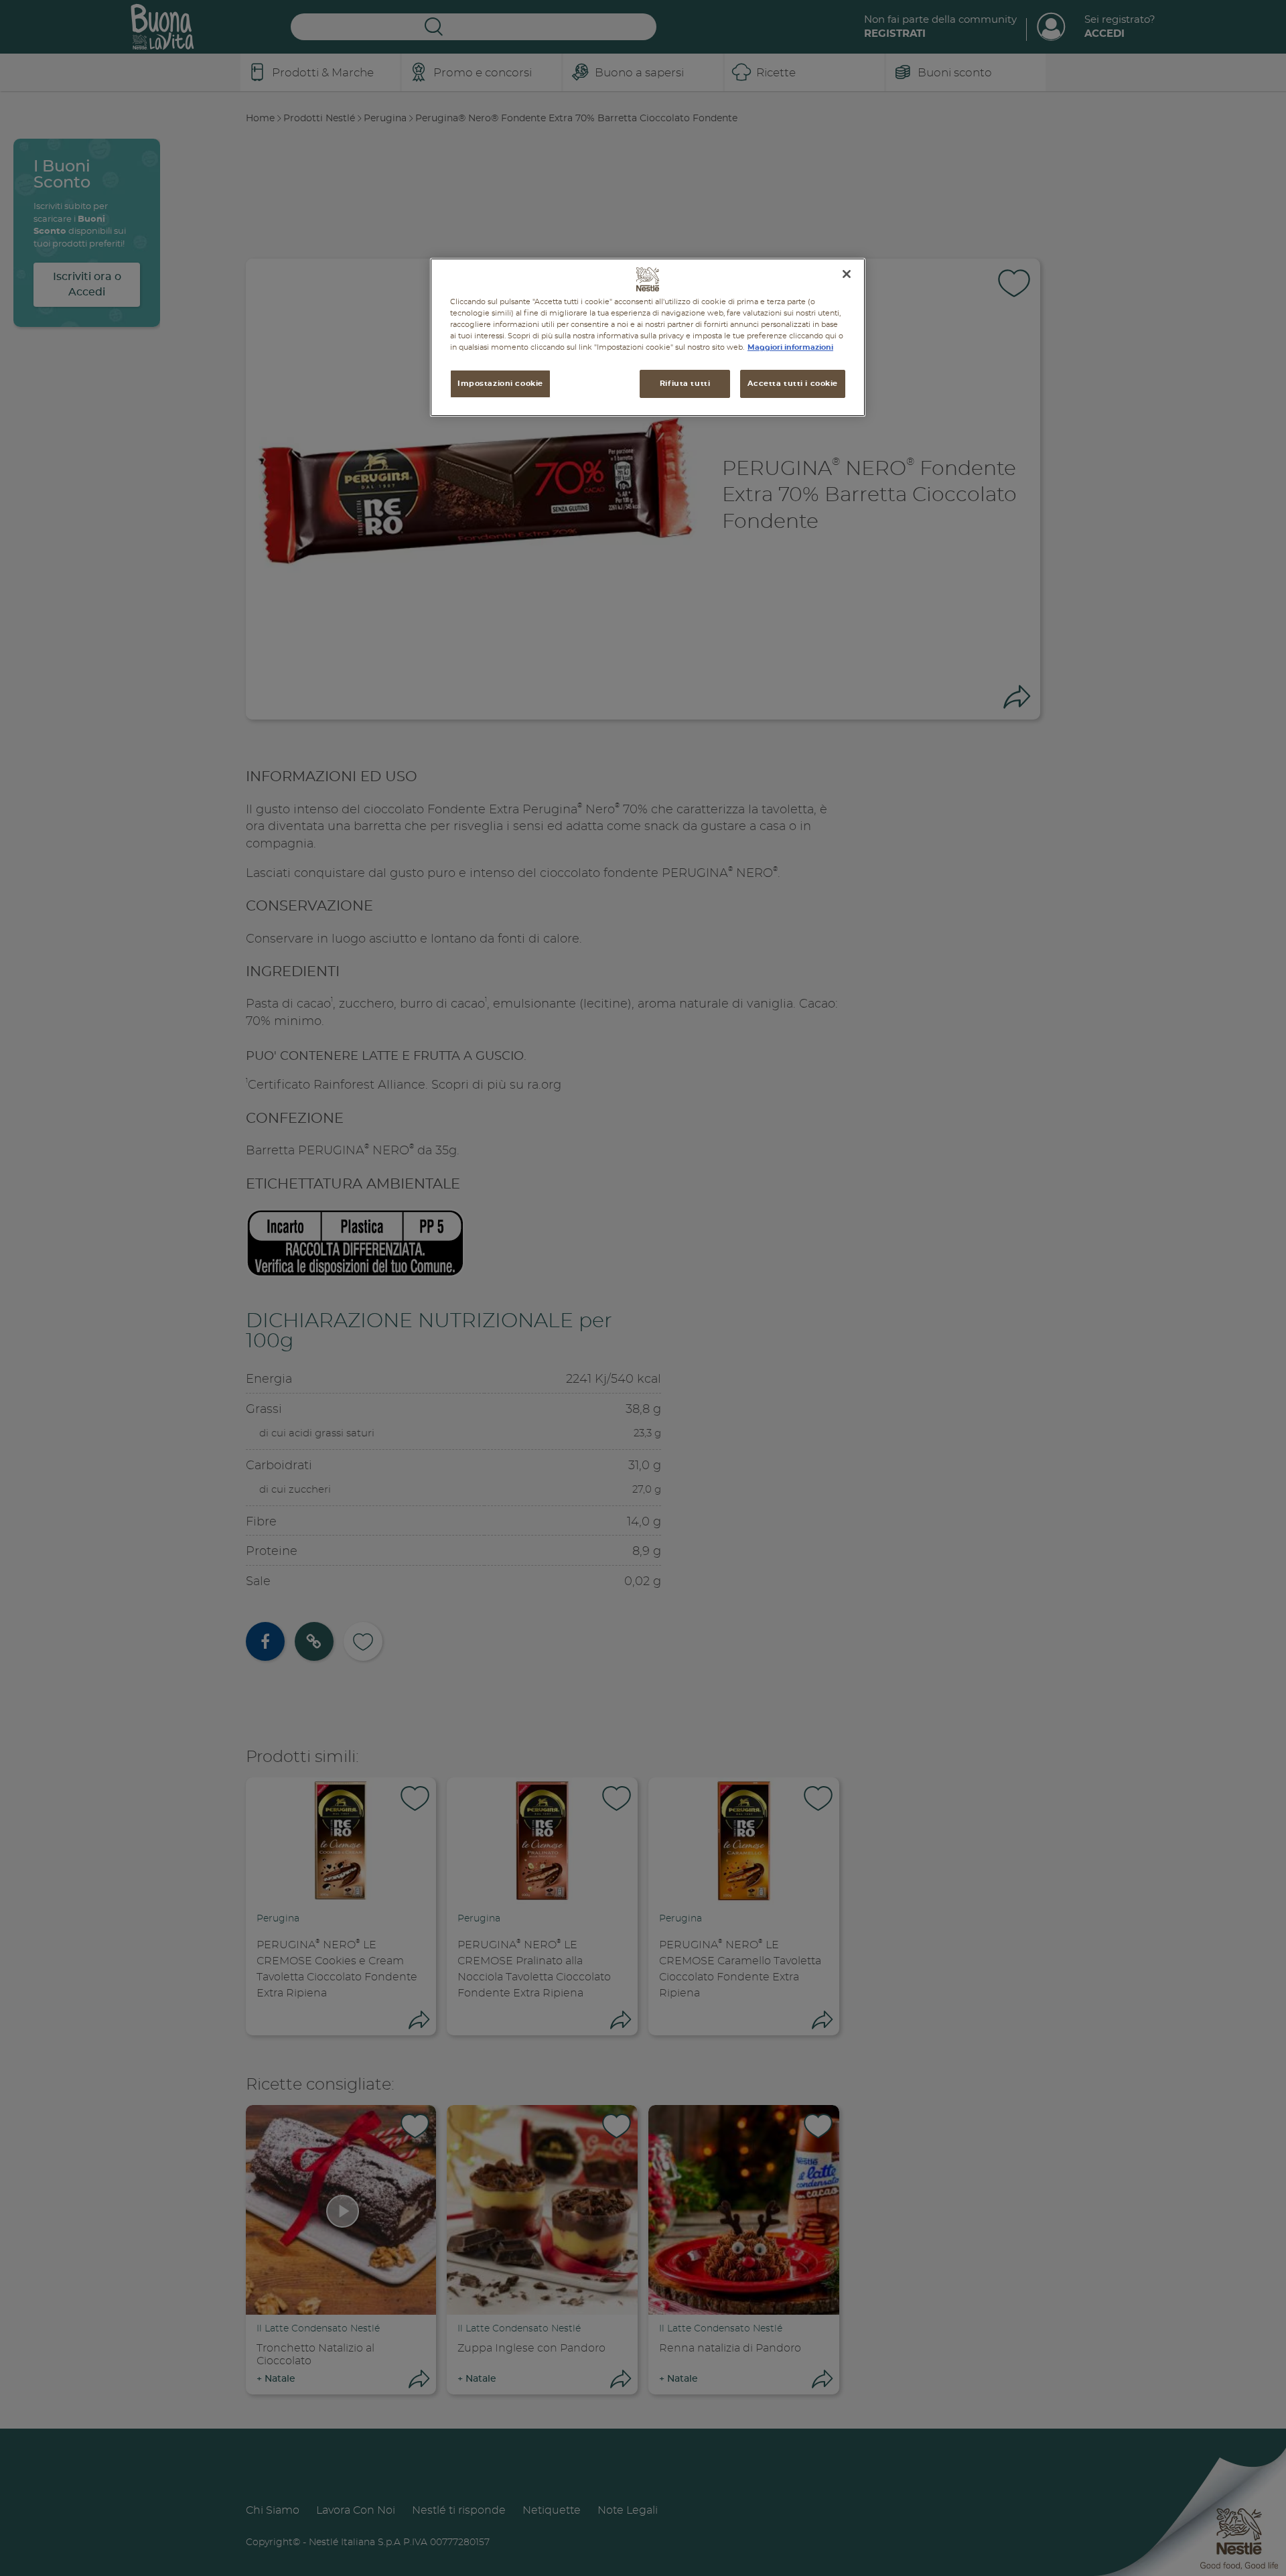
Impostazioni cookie (500, 384)
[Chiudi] (847, 274)
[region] (648, 337)
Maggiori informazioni (790, 347)
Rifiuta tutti (685, 384)
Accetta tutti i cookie (793, 384)
